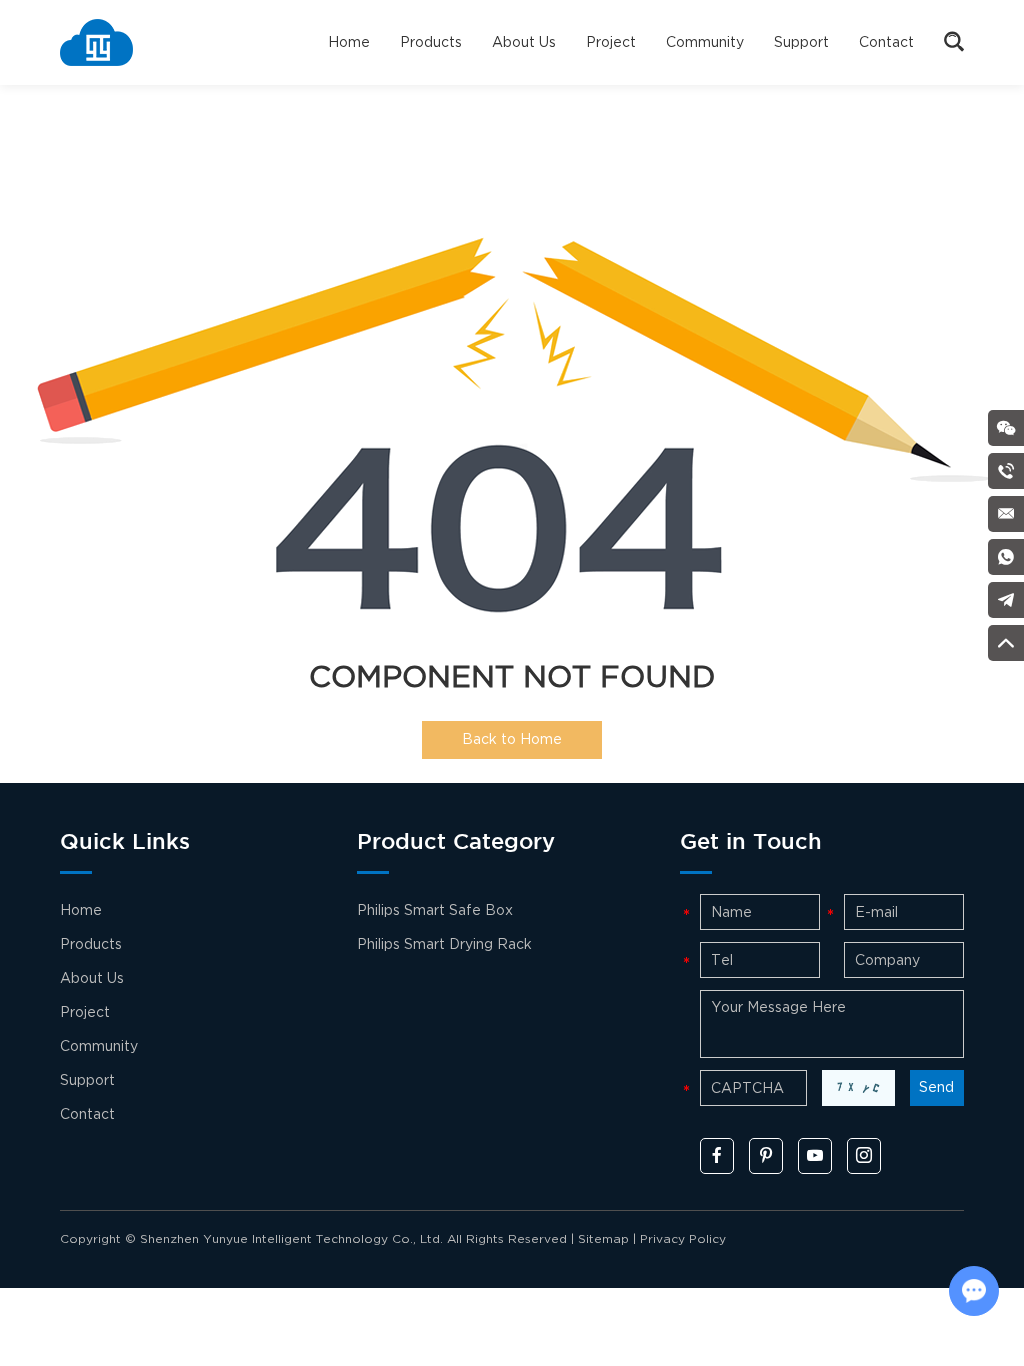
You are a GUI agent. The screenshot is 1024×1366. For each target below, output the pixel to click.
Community (705, 42)
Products (431, 42)
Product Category (456, 843)
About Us (524, 42)
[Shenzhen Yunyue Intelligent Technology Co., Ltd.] (96, 43)
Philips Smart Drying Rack (444, 944)
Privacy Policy (683, 1239)
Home (349, 42)
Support (801, 42)
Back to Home (512, 739)
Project (611, 42)
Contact (886, 42)
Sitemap (603, 1239)
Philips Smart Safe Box (435, 910)
